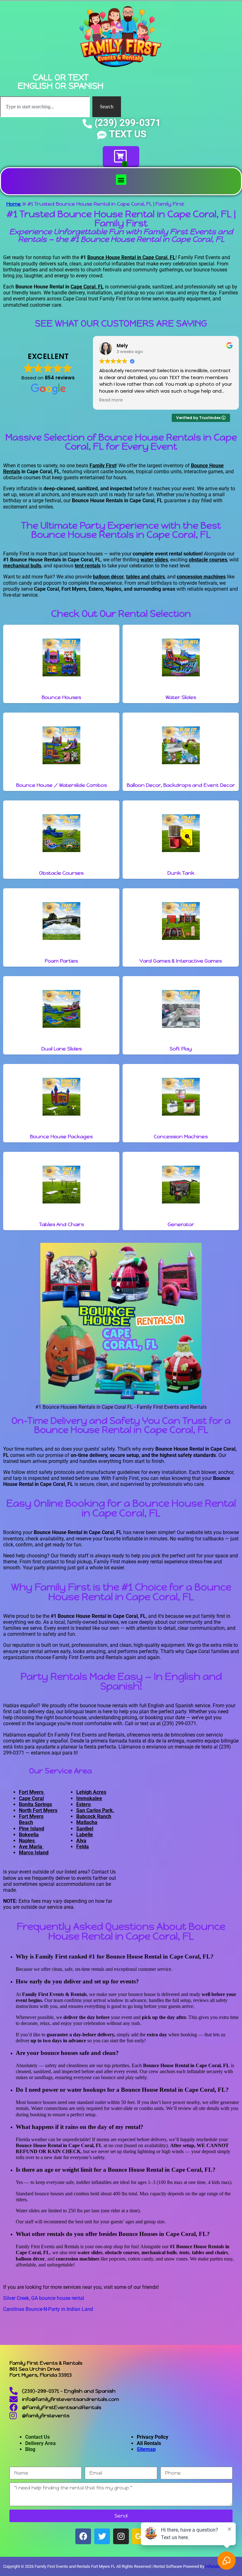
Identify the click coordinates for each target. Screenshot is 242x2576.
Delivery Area (40, 2443)
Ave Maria (31, 1847)
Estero (84, 1804)
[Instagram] (121, 2536)
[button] (121, 180)
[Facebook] (83, 2536)
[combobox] (45, 107)
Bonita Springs (35, 1804)
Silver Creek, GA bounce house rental (44, 2298)
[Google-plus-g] (140, 2536)
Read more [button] (111, 400)
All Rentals (149, 2443)
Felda (83, 1847)
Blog (30, 2449)
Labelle (85, 1835)
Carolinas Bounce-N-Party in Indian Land (48, 2309)
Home (14, 204)
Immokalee (89, 1798)
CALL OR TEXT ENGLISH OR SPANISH (60, 82)
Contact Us (37, 2437)
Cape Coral (31, 1798)
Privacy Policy (153, 2437)
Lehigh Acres (91, 1792)
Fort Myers (32, 1792)
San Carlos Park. (95, 1810)
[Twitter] (102, 2536)
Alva (81, 1841)
